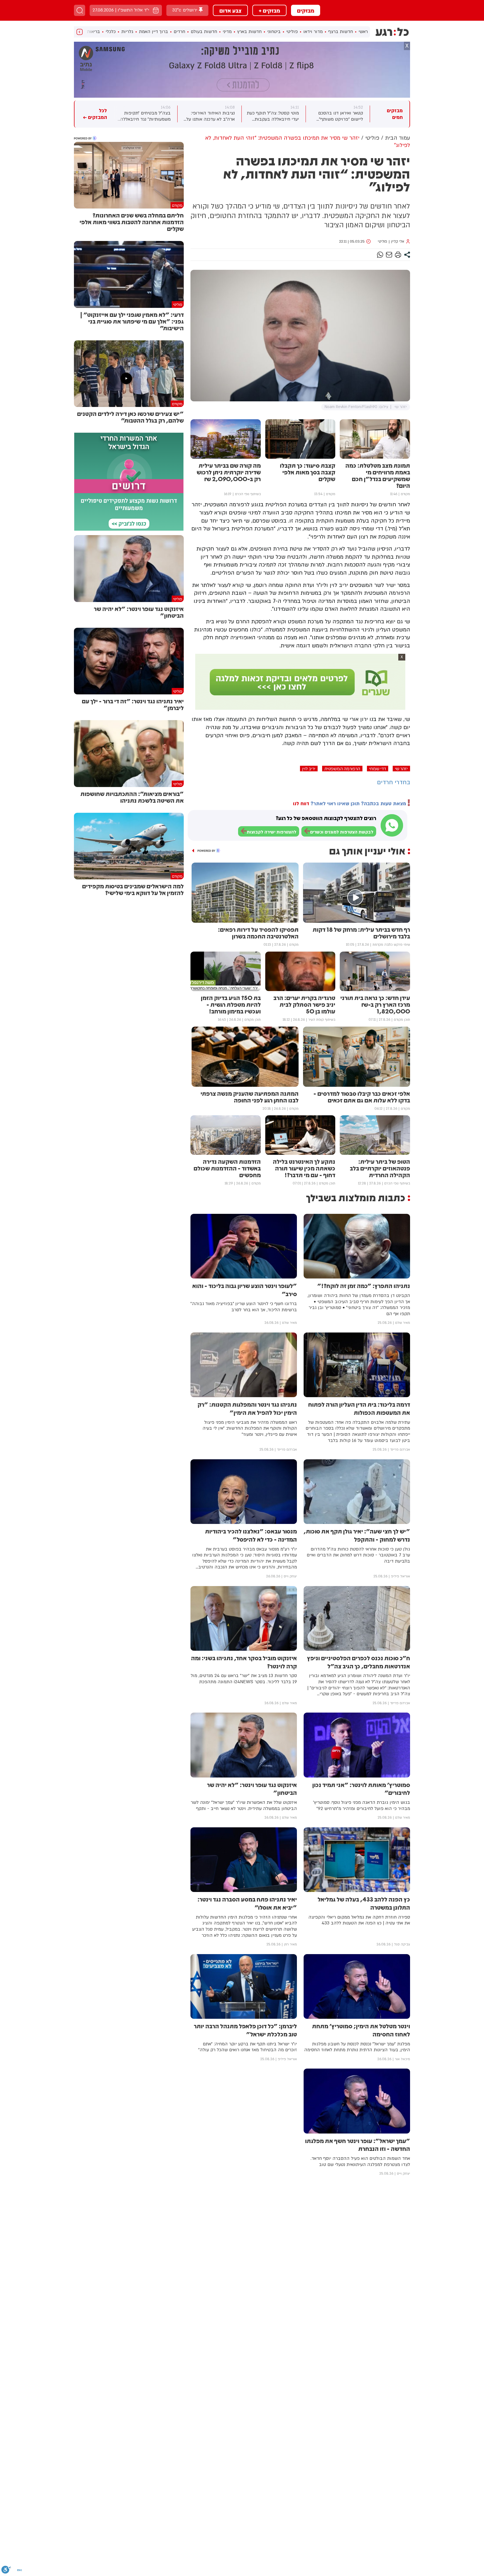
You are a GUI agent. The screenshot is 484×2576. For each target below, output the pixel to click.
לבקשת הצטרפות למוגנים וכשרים (342, 832)
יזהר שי (401, 769)
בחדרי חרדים (394, 782)
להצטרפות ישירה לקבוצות (272, 832)
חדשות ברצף (341, 32)
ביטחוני (274, 32)
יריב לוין (309, 769)
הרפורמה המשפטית (342, 769)
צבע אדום (230, 10)
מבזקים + (269, 10)
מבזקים (306, 10)
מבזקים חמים (395, 114)
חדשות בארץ (249, 32)
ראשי (363, 32)
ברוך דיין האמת (153, 32)
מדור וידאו (313, 32)
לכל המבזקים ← (95, 114)
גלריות (127, 32)
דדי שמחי (378, 769)
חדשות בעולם (204, 32)
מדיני (227, 32)
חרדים (179, 32)
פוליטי (292, 32)
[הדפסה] (398, 255)
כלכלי (111, 32)
